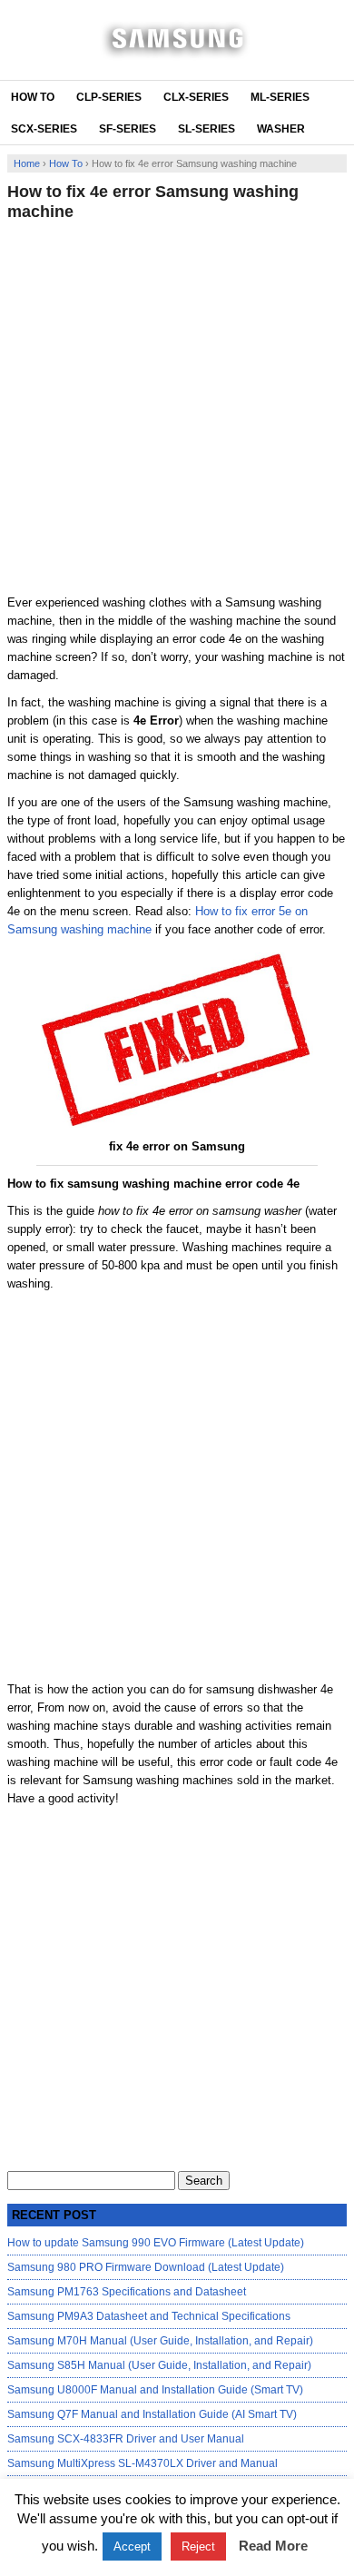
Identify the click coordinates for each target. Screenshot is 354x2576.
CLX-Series (196, 97)
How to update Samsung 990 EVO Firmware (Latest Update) (156, 2243)
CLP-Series (109, 97)
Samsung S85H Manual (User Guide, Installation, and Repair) (159, 2365)
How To (33, 97)
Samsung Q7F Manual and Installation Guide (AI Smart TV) (152, 2414)
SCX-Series (44, 129)
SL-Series (206, 129)
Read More (273, 2546)
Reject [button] (198, 2546)
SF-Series (128, 129)
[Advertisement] (177, 408)
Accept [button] (132, 2546)
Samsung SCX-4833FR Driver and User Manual (126, 2439)
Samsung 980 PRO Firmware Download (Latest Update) (146, 2267)
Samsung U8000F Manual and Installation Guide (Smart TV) (155, 2390)
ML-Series (280, 97)
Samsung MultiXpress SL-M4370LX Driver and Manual (143, 2463)
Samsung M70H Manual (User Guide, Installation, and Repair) (160, 2341)
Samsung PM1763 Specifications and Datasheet (127, 2292)
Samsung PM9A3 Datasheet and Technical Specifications (149, 2316)
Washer (281, 129)
